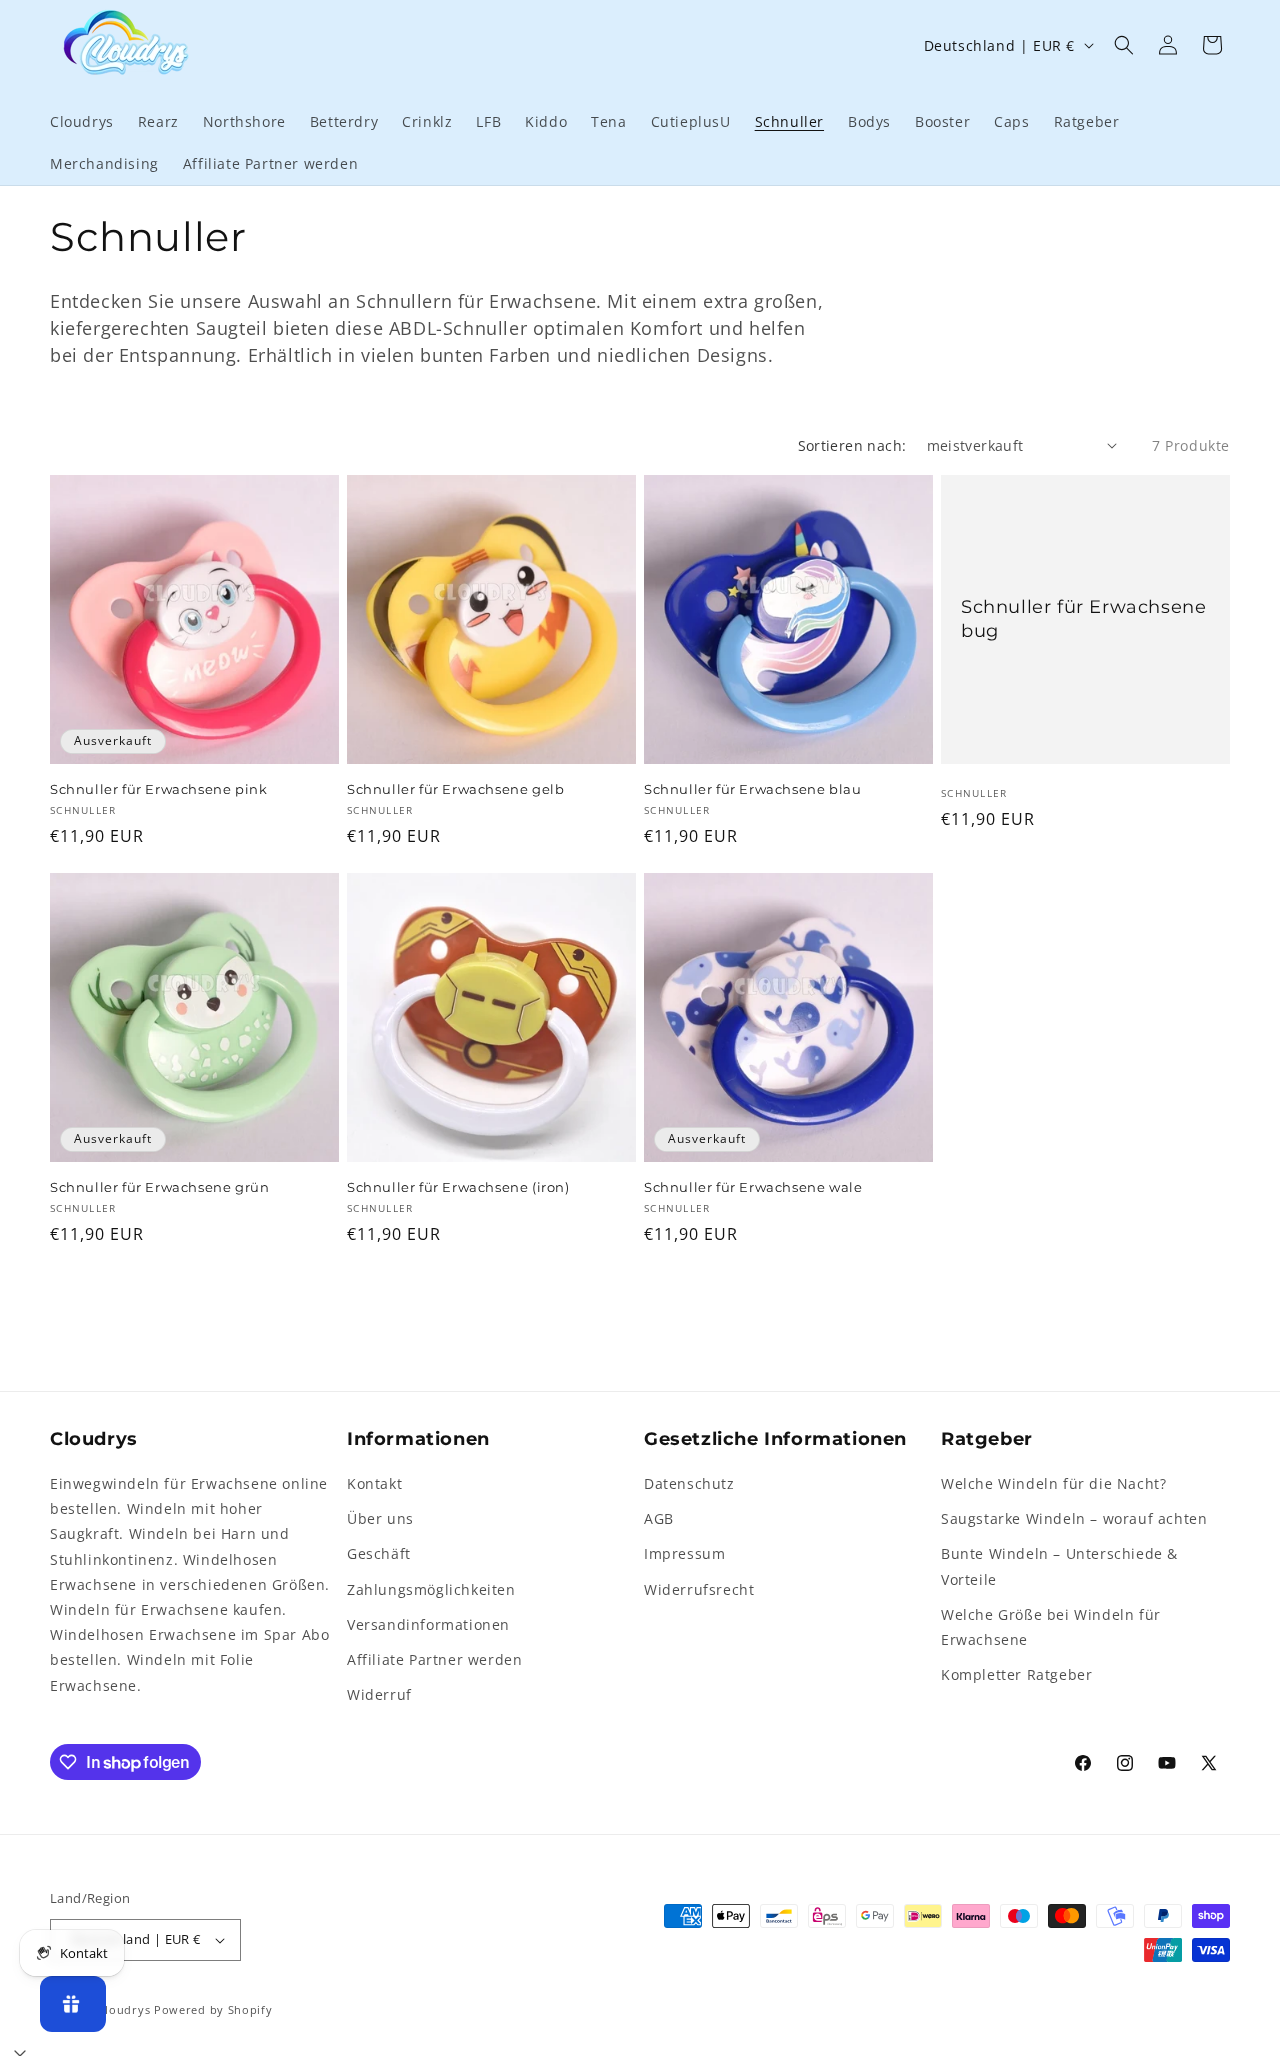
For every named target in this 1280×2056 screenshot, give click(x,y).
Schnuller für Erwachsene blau (752, 789)
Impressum (684, 1553)
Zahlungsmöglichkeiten (431, 1589)
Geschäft (379, 1553)
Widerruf (379, 1694)
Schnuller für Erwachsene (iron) (458, 1187)
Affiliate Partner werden (434, 1659)
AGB (659, 1518)
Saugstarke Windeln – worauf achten (1074, 1518)
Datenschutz (689, 1483)
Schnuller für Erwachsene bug (1083, 618)
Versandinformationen (428, 1624)
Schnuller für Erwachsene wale (753, 1187)
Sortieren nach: (852, 445)
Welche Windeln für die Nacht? (1053, 1483)
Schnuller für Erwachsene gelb (455, 789)
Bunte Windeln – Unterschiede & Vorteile (1059, 1566)
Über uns (380, 1518)
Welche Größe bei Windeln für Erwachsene (1051, 1627)
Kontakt (374, 1483)
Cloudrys (124, 2009)
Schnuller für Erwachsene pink (158, 789)
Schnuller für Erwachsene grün (159, 1187)
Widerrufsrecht (699, 1589)
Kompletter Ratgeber (1016, 1674)
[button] (1124, 45)
